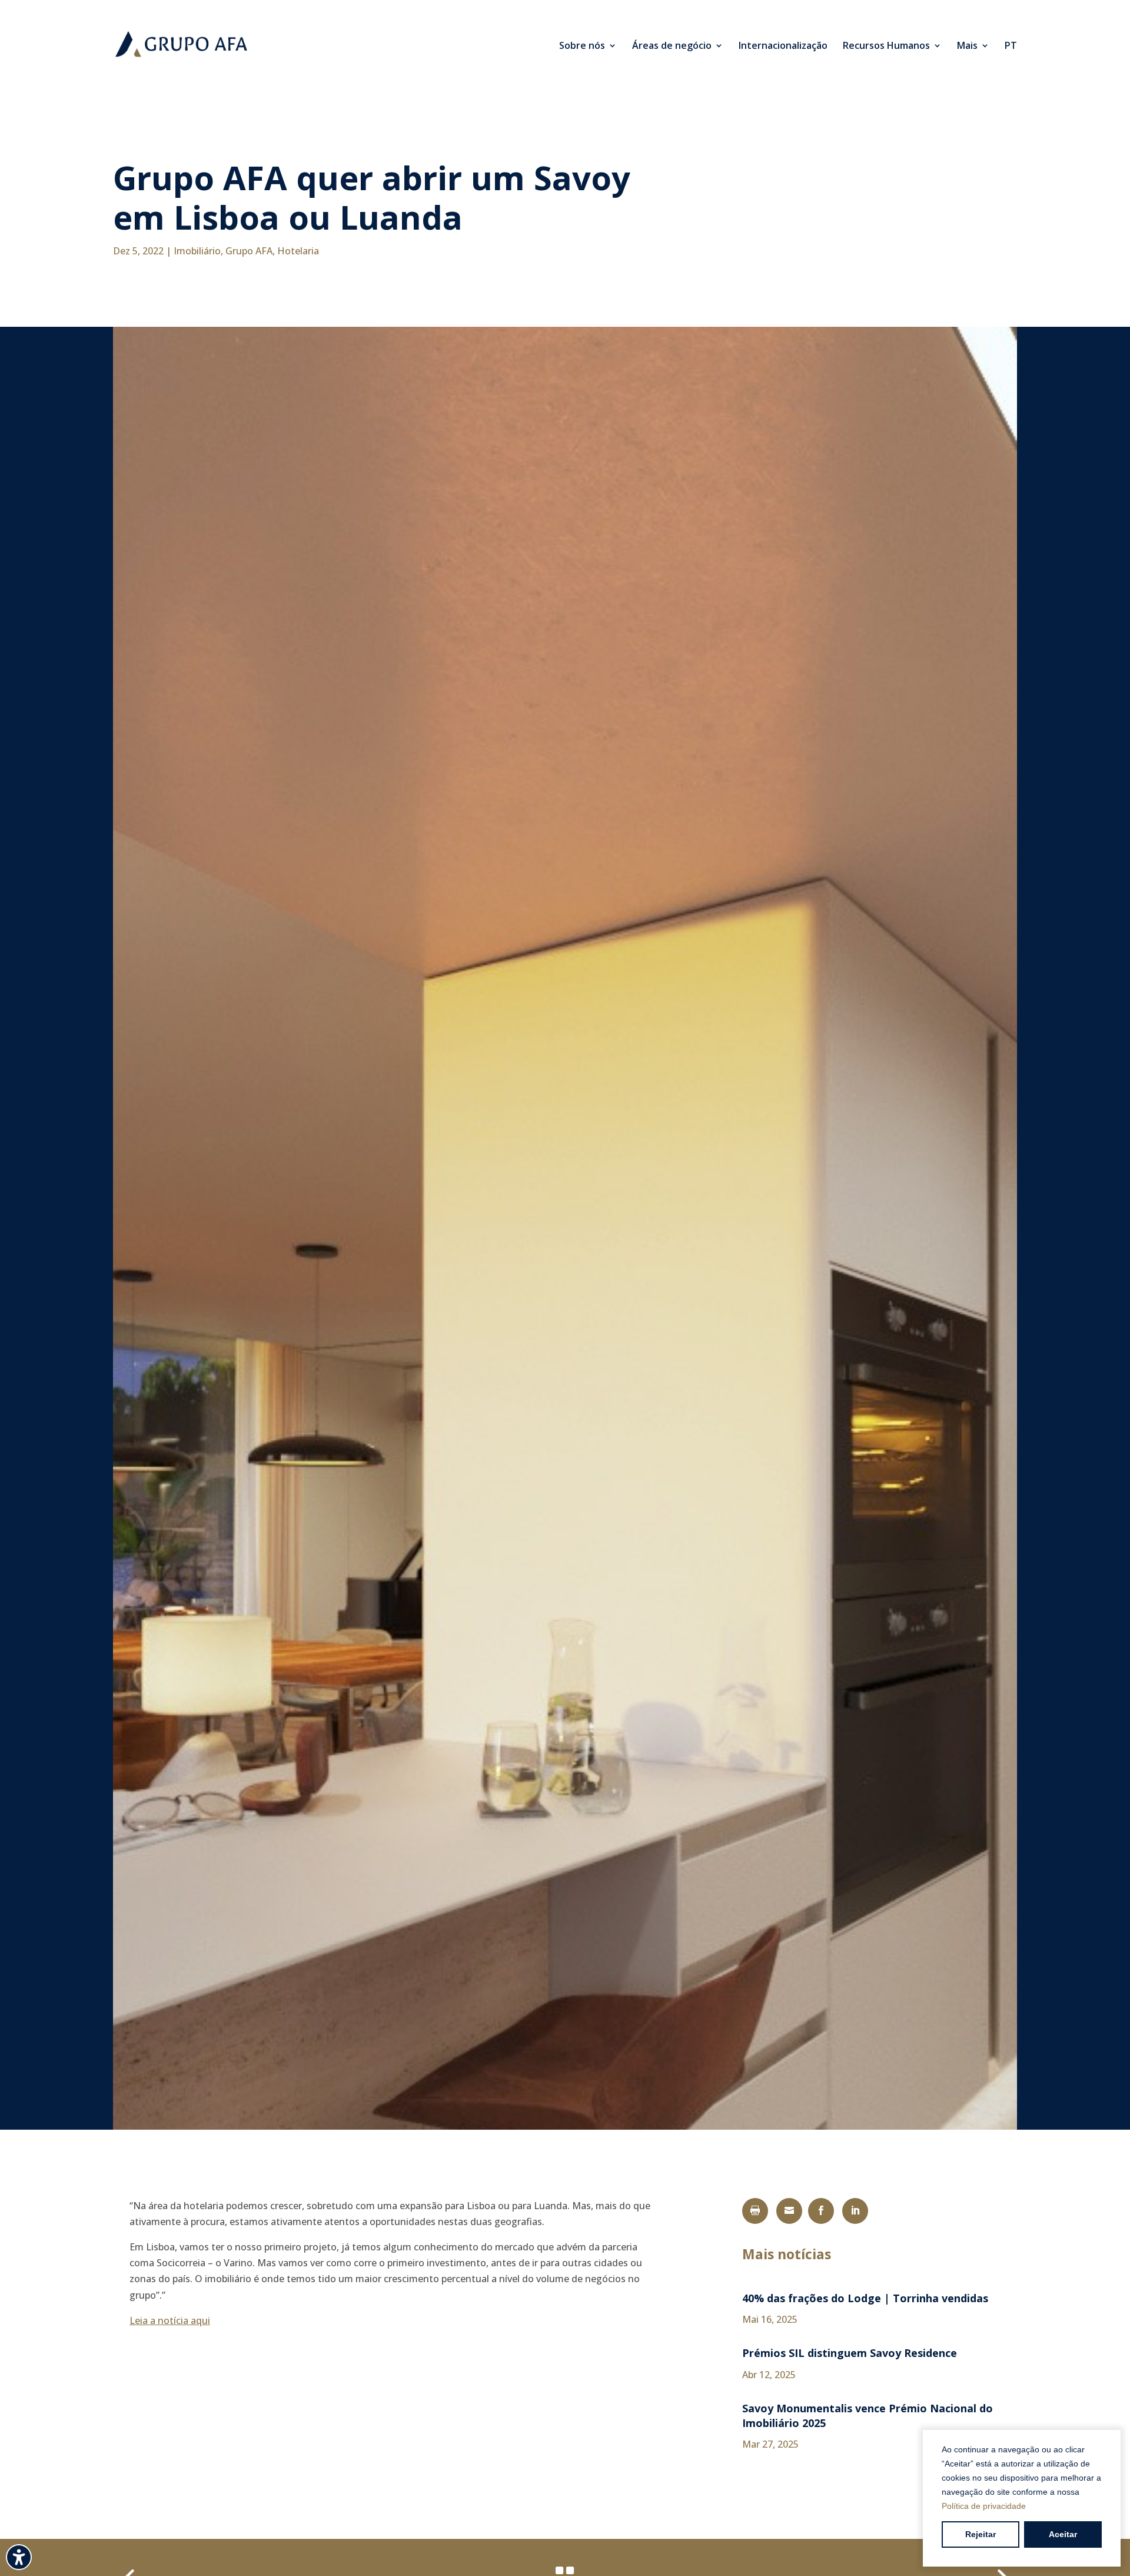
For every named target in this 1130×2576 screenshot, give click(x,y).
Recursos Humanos (886, 47)
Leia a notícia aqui (170, 2320)
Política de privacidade (984, 2506)
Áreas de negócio (672, 47)
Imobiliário (197, 251)
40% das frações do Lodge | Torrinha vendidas (865, 2298)
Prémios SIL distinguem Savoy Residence (850, 2353)
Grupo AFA (249, 251)
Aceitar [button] (1063, 2534)
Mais (967, 47)
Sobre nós (582, 47)
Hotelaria (298, 251)
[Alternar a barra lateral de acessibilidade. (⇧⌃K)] (19, 2557)
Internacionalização (783, 47)
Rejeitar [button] (981, 2534)
